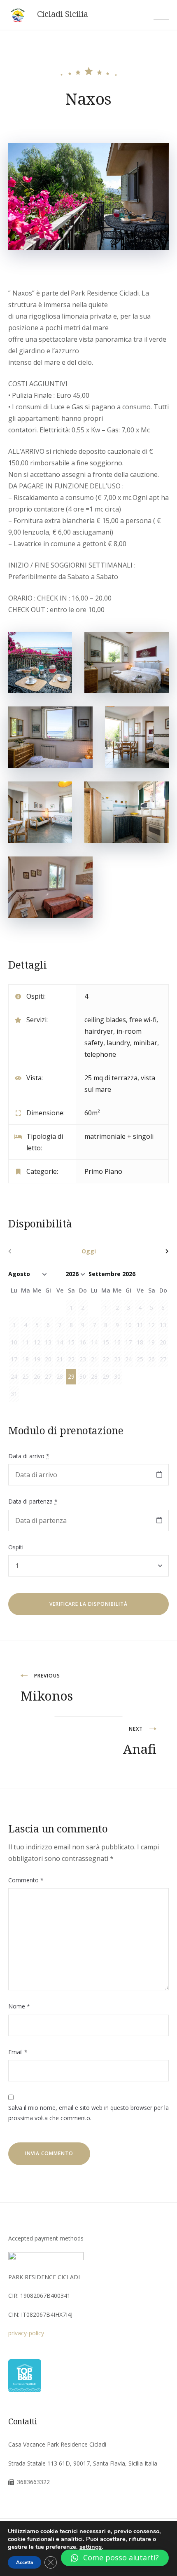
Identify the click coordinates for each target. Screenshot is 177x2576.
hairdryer (99, 1031)
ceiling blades (105, 1020)
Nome (19, 2006)
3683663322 (33, 2482)
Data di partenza (33, 1501)
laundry (118, 1043)
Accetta (24, 2562)
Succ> (145, 1251)
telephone (100, 1054)
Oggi (89, 1251)
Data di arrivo (29, 1456)
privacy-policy (26, 2333)
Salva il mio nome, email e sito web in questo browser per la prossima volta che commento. (88, 2113)
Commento (26, 1880)
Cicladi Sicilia (63, 14)
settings (91, 2547)
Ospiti (16, 1547)
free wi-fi (143, 1020)
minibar (145, 1043)
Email (18, 2052)
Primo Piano (103, 1171)
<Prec (32, 1251)
